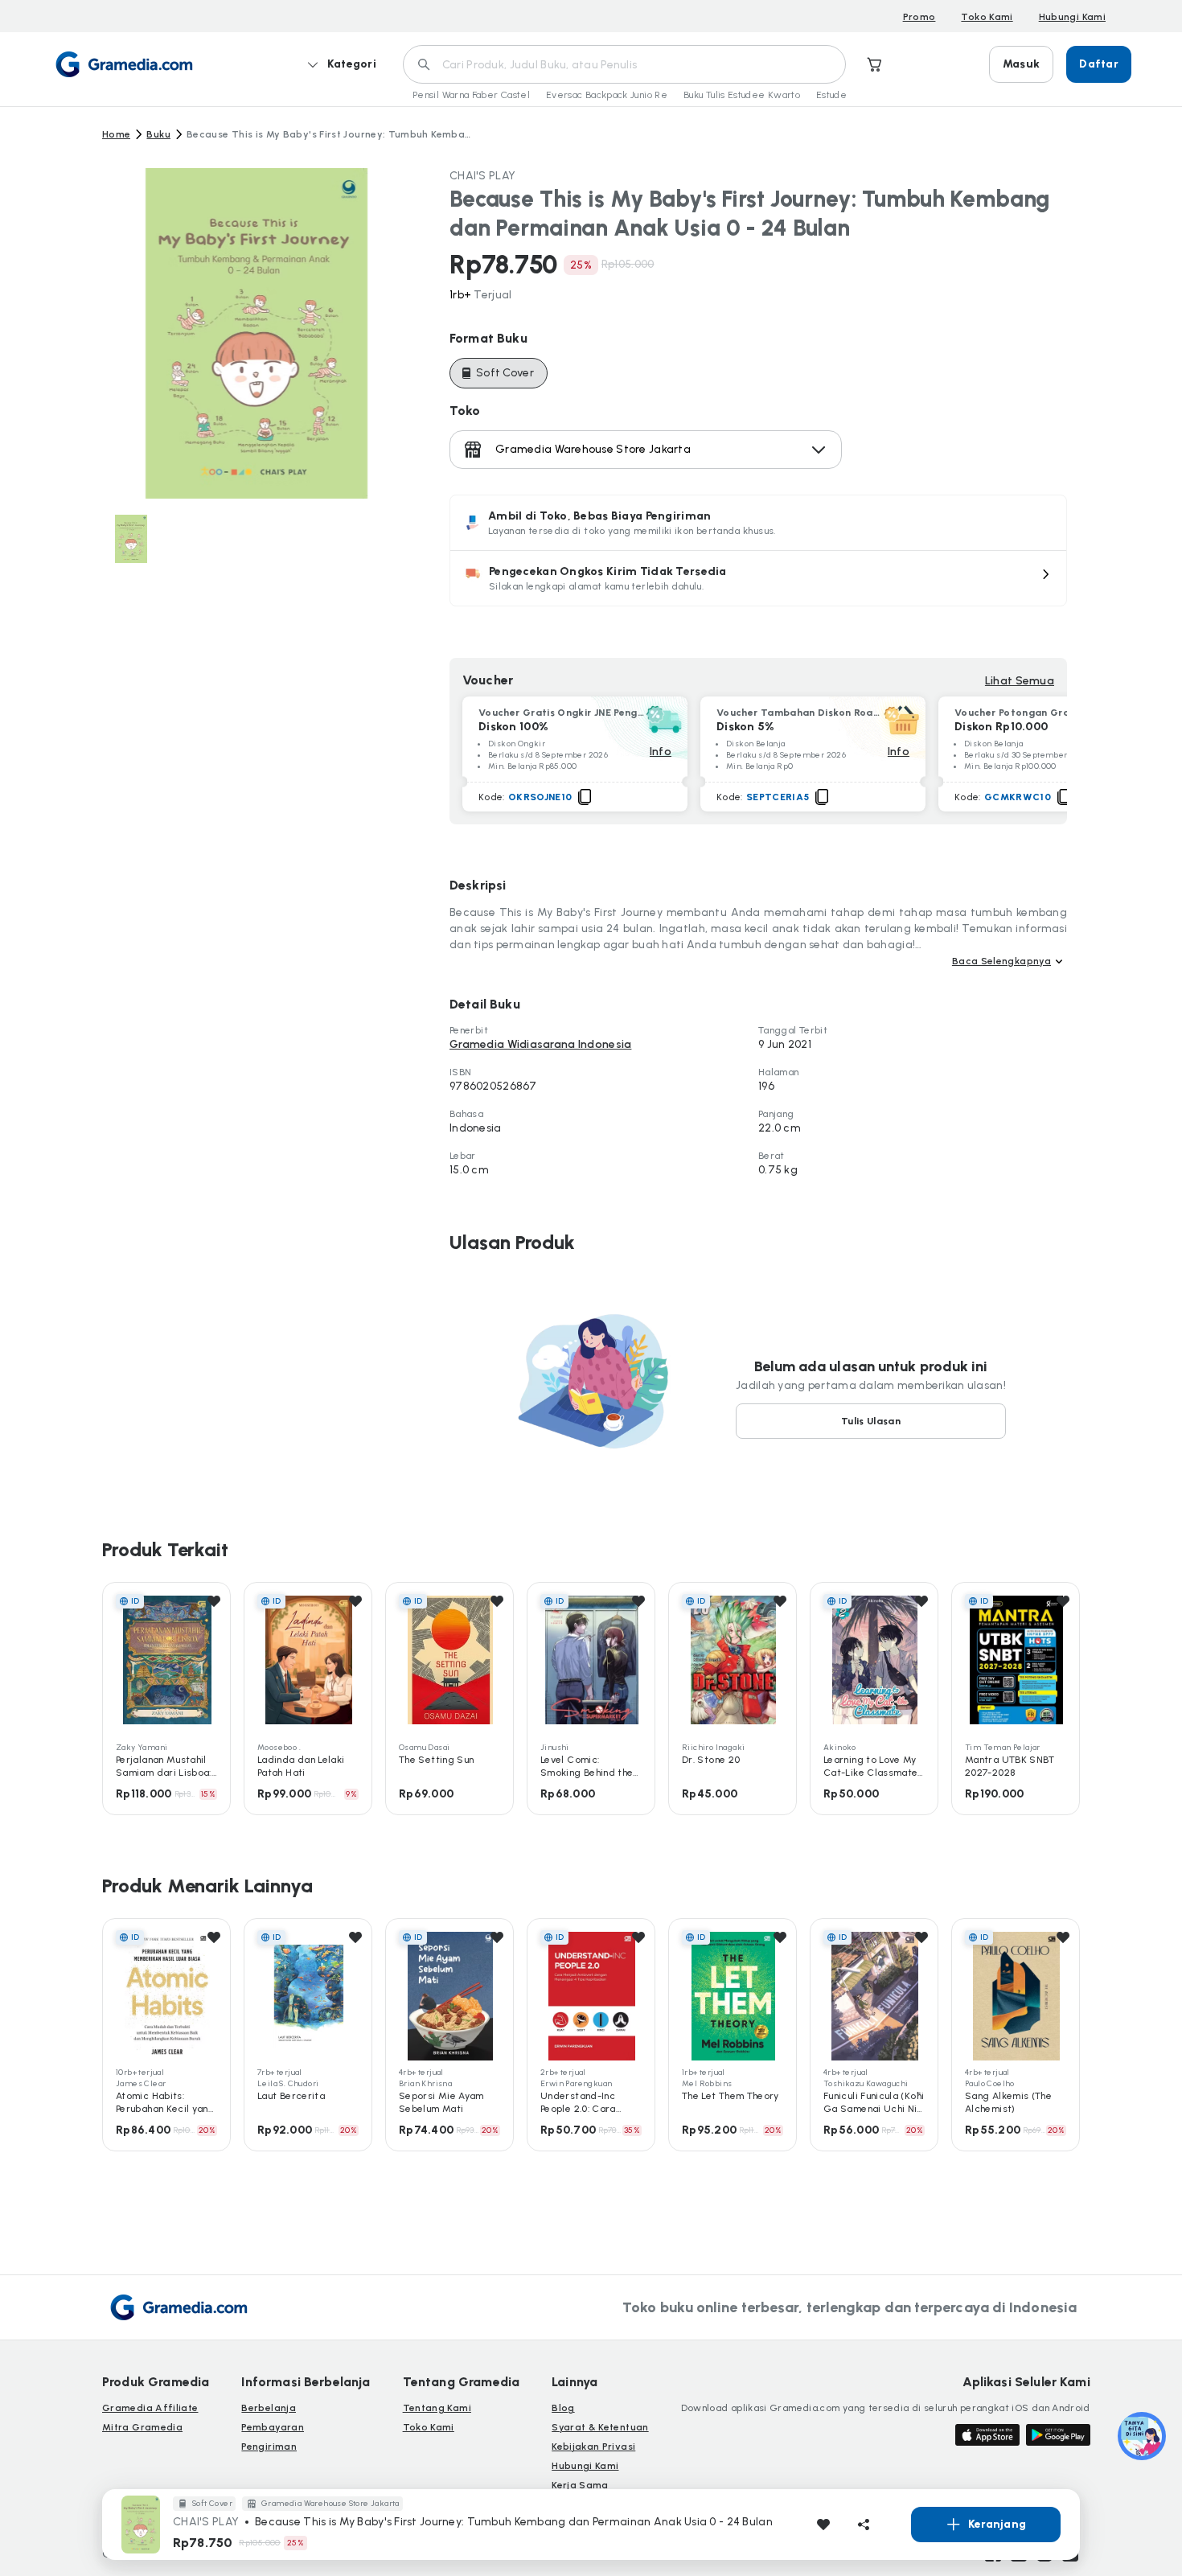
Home (116, 134)
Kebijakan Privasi (593, 2447)
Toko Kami (987, 17)
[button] (758, 578)
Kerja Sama (580, 2485)
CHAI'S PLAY (482, 176)
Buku (158, 134)
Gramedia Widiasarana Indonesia (540, 1044)
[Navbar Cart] (875, 64)
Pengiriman (269, 2447)
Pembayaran (273, 2427)
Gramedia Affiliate (150, 2408)
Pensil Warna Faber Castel (471, 95)
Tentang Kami (437, 2408)
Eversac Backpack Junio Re (607, 95)
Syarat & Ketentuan (600, 2427)
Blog (563, 2408)
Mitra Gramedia (142, 2427)
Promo (919, 17)
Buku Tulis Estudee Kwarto (742, 95)
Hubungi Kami (1072, 17)
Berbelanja (269, 2408)
